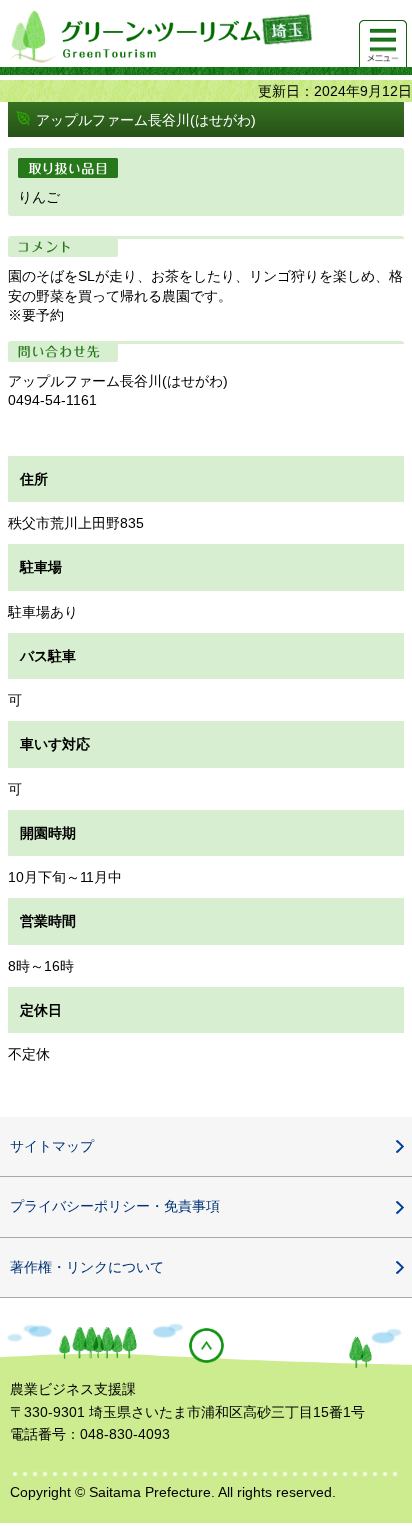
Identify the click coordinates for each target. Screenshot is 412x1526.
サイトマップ (52, 1146)
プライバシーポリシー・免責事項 (115, 1206)
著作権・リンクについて (87, 1267)
